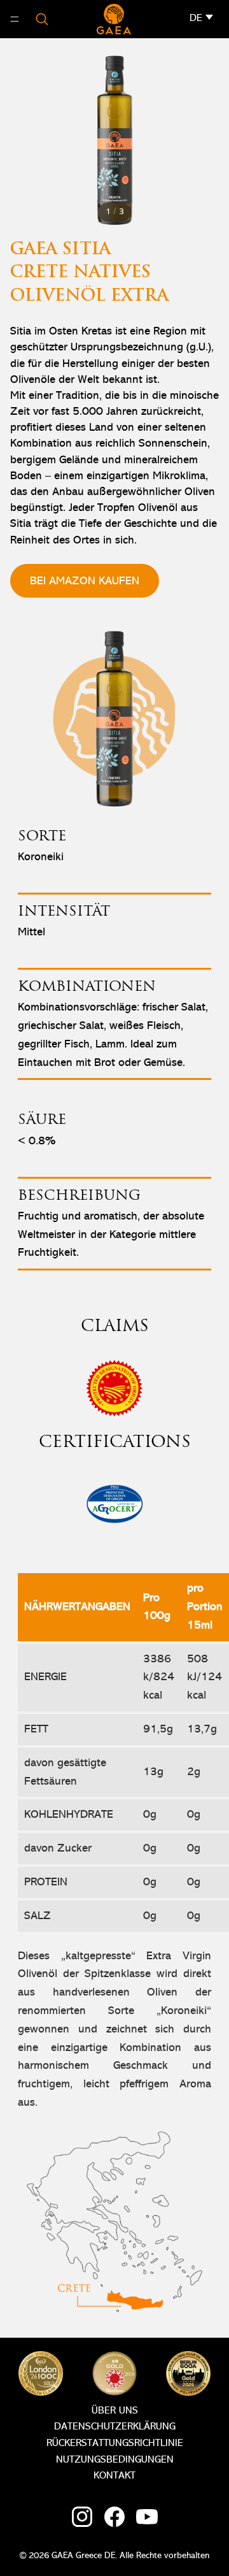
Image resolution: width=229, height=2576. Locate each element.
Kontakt (114, 2476)
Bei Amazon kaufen (85, 581)
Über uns (115, 2411)
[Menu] (15, 19)
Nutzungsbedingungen (115, 2460)
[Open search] (42, 19)
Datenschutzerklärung (115, 2427)
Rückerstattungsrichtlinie (115, 2443)
